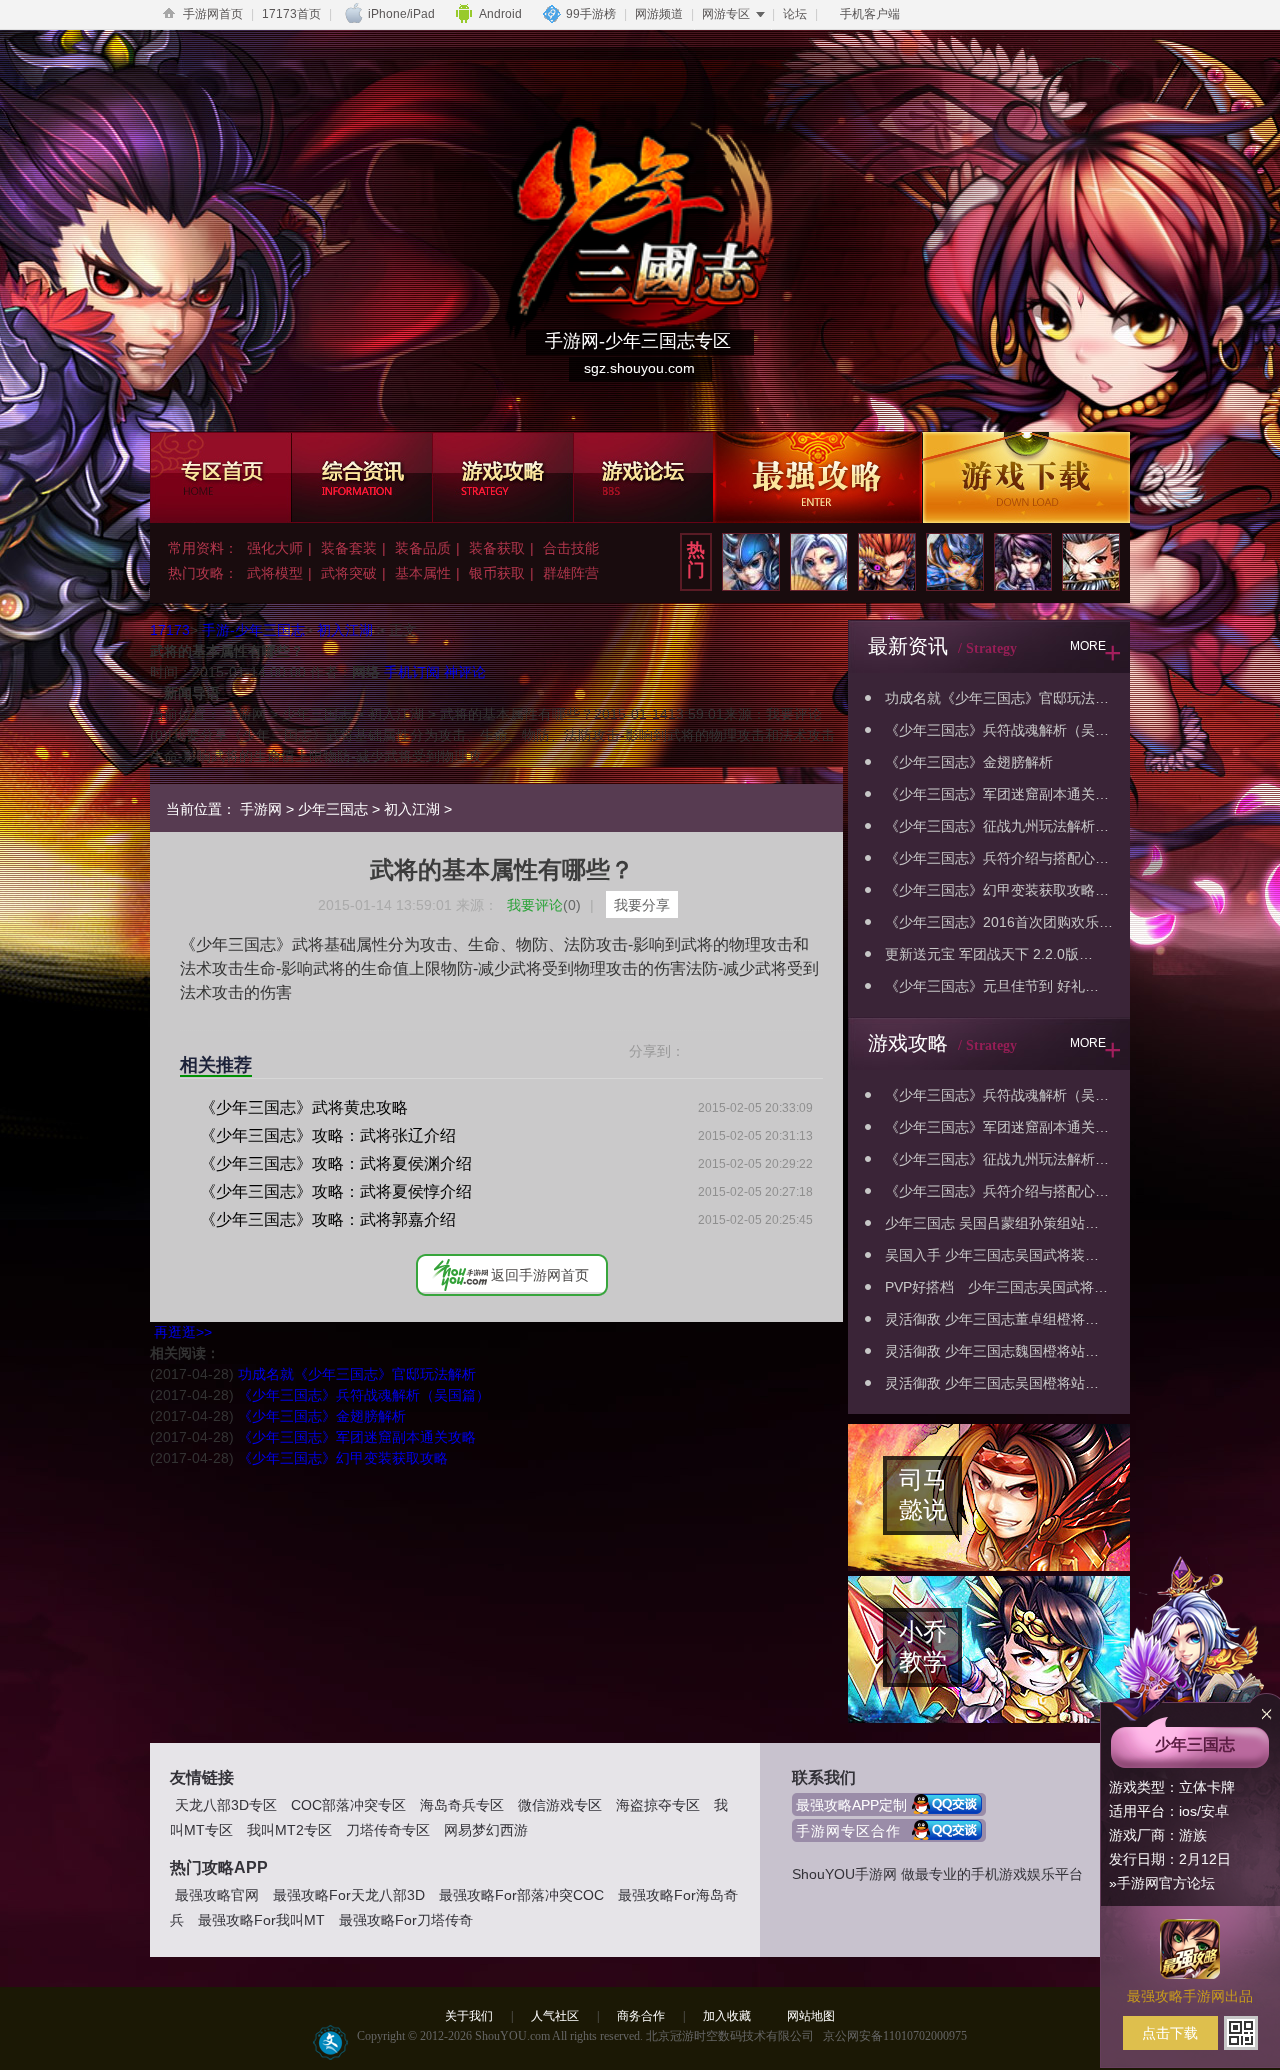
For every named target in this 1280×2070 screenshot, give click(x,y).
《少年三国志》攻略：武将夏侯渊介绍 (336, 1163)
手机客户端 (870, 14)
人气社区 (555, 2016)
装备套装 (349, 548)
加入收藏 (727, 2016)
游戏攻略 (502, 477)
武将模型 (275, 573)
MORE (1096, 652)
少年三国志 (333, 809)
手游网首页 (213, 14)
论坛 (795, 14)
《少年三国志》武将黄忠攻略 (304, 1107)
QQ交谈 (950, 1804)
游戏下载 (1026, 477)
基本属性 (423, 573)
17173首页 (291, 14)
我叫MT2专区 (289, 1830)
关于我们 (469, 2016)
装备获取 (497, 548)
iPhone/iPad (401, 14)
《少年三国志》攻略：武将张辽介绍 (328, 1135)
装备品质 (423, 548)
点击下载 (1170, 2033)
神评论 (465, 672)
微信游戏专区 (560, 1805)
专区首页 (220, 477)
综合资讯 (361, 477)
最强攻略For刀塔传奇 (406, 1920)
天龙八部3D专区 (226, 1805)
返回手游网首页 (540, 1275)
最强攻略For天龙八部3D (349, 1895)
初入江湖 (345, 630)
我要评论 (544, 905)
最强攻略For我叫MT (261, 1920)
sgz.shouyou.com (639, 368)
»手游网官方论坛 (1162, 1883)
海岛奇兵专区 (462, 1805)
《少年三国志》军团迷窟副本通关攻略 (357, 1437)
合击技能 (571, 548)
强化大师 (275, 548)
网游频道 (659, 14)
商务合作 (641, 2016)
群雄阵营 (571, 573)
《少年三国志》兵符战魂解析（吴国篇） (364, 1395)
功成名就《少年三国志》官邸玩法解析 (357, 1374)
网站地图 (811, 2016)
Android (500, 14)
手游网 (261, 809)
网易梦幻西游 (486, 1830)
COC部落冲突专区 (348, 1805)
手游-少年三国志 (253, 630)
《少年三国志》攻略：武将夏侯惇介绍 (336, 1191)
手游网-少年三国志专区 (638, 341)
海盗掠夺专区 (658, 1805)
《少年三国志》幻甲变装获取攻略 (343, 1458)
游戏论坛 (643, 477)
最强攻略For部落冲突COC (521, 1895)
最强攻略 (818, 477)
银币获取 (497, 573)
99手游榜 (591, 14)
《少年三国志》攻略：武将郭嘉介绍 (328, 1219)
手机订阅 (412, 672)
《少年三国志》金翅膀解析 (322, 1416)
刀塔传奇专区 (388, 1830)
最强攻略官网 (217, 1895)
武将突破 (349, 573)
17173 (170, 630)
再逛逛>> (183, 1332)
